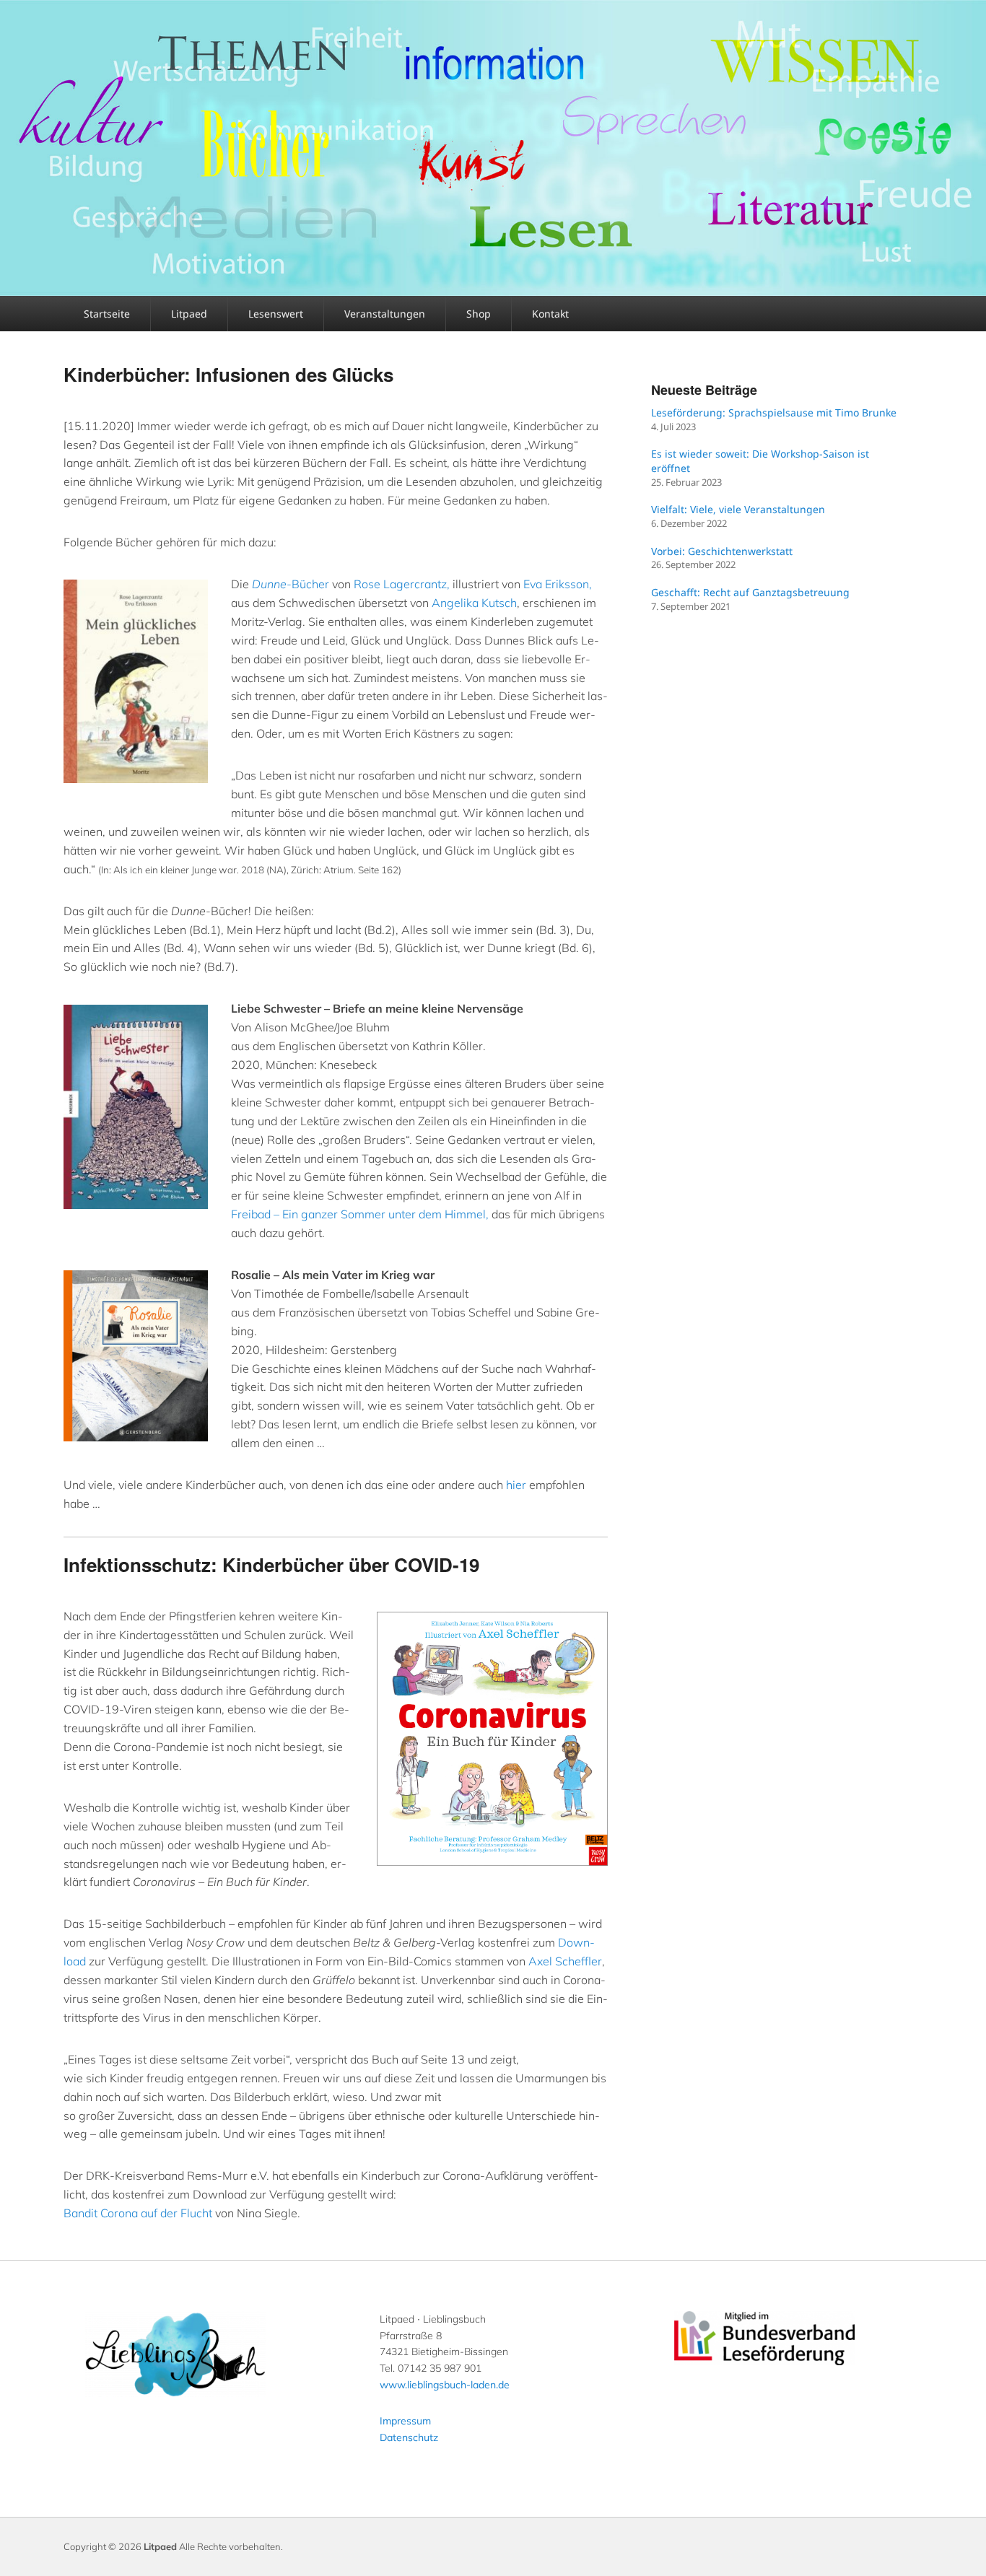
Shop (479, 314)
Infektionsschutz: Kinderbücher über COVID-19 (271, 1564)
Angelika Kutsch (474, 603)
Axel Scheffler (565, 1961)
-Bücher (291, 584)
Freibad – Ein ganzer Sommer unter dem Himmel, (360, 1214)
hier (516, 1485)
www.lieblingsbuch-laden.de (445, 2385)
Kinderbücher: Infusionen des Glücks (228, 374)
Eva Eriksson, (558, 584)
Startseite (107, 314)
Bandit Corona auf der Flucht (138, 2213)
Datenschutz (409, 2437)
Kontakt (550, 314)
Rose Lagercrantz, (402, 584)
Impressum (405, 2421)
